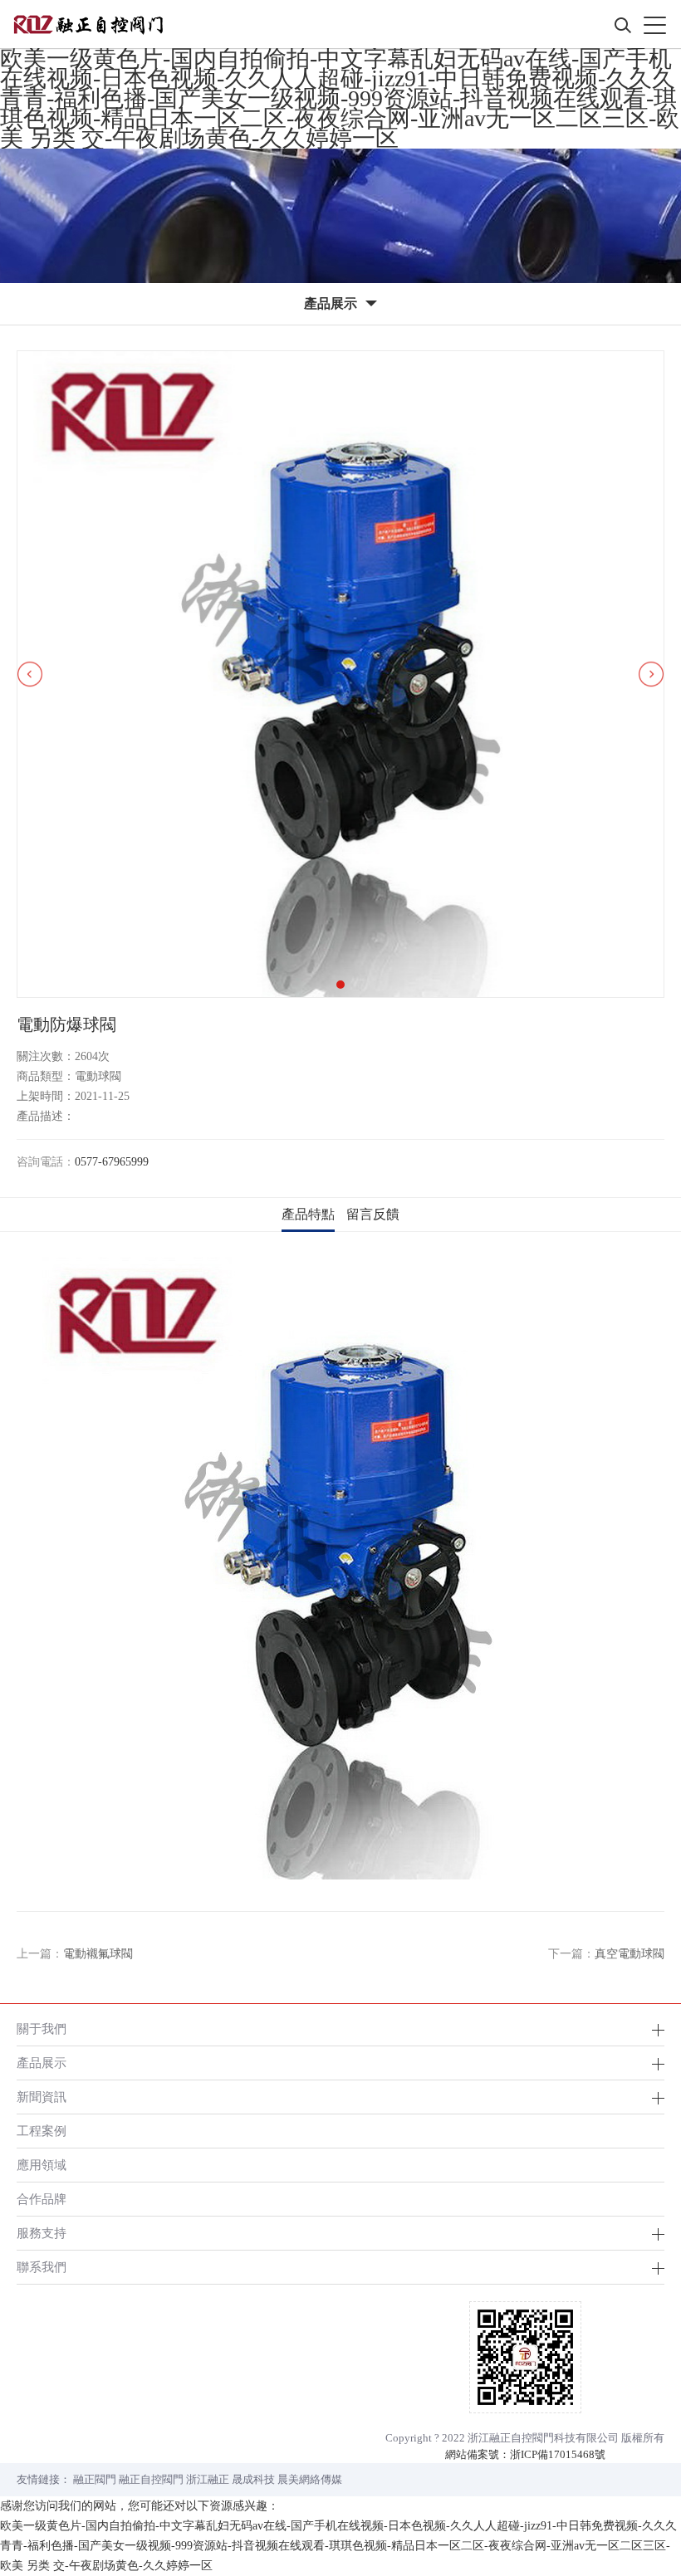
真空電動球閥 (630, 1954)
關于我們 (42, 2029)
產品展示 (42, 2063)
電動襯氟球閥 (98, 1954)
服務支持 (42, 2233)
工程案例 (42, 2131)
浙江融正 (208, 2479)
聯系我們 (42, 2267)
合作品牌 (42, 2199)
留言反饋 (373, 1214)
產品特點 (308, 1214)
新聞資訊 (42, 2097)
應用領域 (42, 2165)
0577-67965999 (112, 1162)
